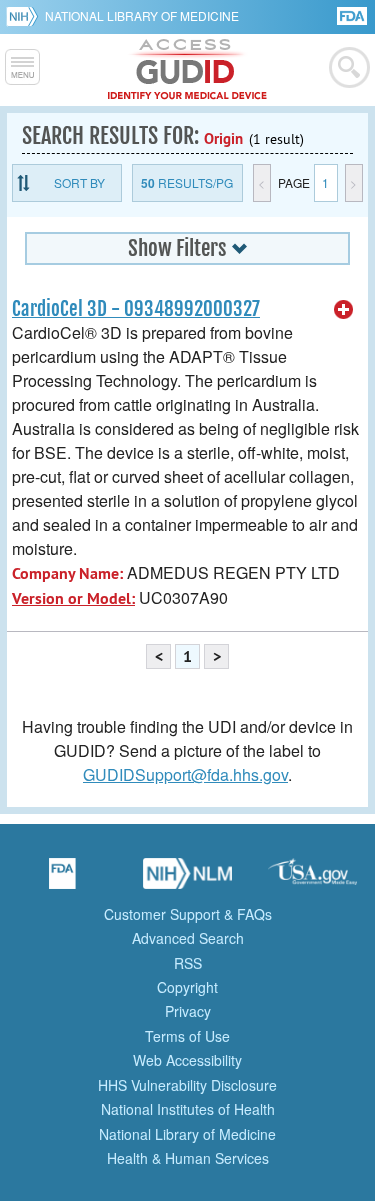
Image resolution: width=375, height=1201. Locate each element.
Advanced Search (188, 938)
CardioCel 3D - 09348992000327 (136, 309)
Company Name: (67, 573)
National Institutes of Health (188, 1109)
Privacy (188, 1011)
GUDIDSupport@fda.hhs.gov (185, 774)
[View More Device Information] (344, 310)
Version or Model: (73, 598)
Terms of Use (187, 1036)
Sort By (79, 182)
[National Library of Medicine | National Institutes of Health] (188, 880)
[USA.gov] (313, 880)
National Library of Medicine (142, 15)
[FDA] (353, 14)
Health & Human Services (188, 1158)
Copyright (187, 987)
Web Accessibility (187, 1060)
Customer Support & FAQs (188, 914)
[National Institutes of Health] (25, 16)
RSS (188, 963)
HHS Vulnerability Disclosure (187, 1085)
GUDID (187, 70)
